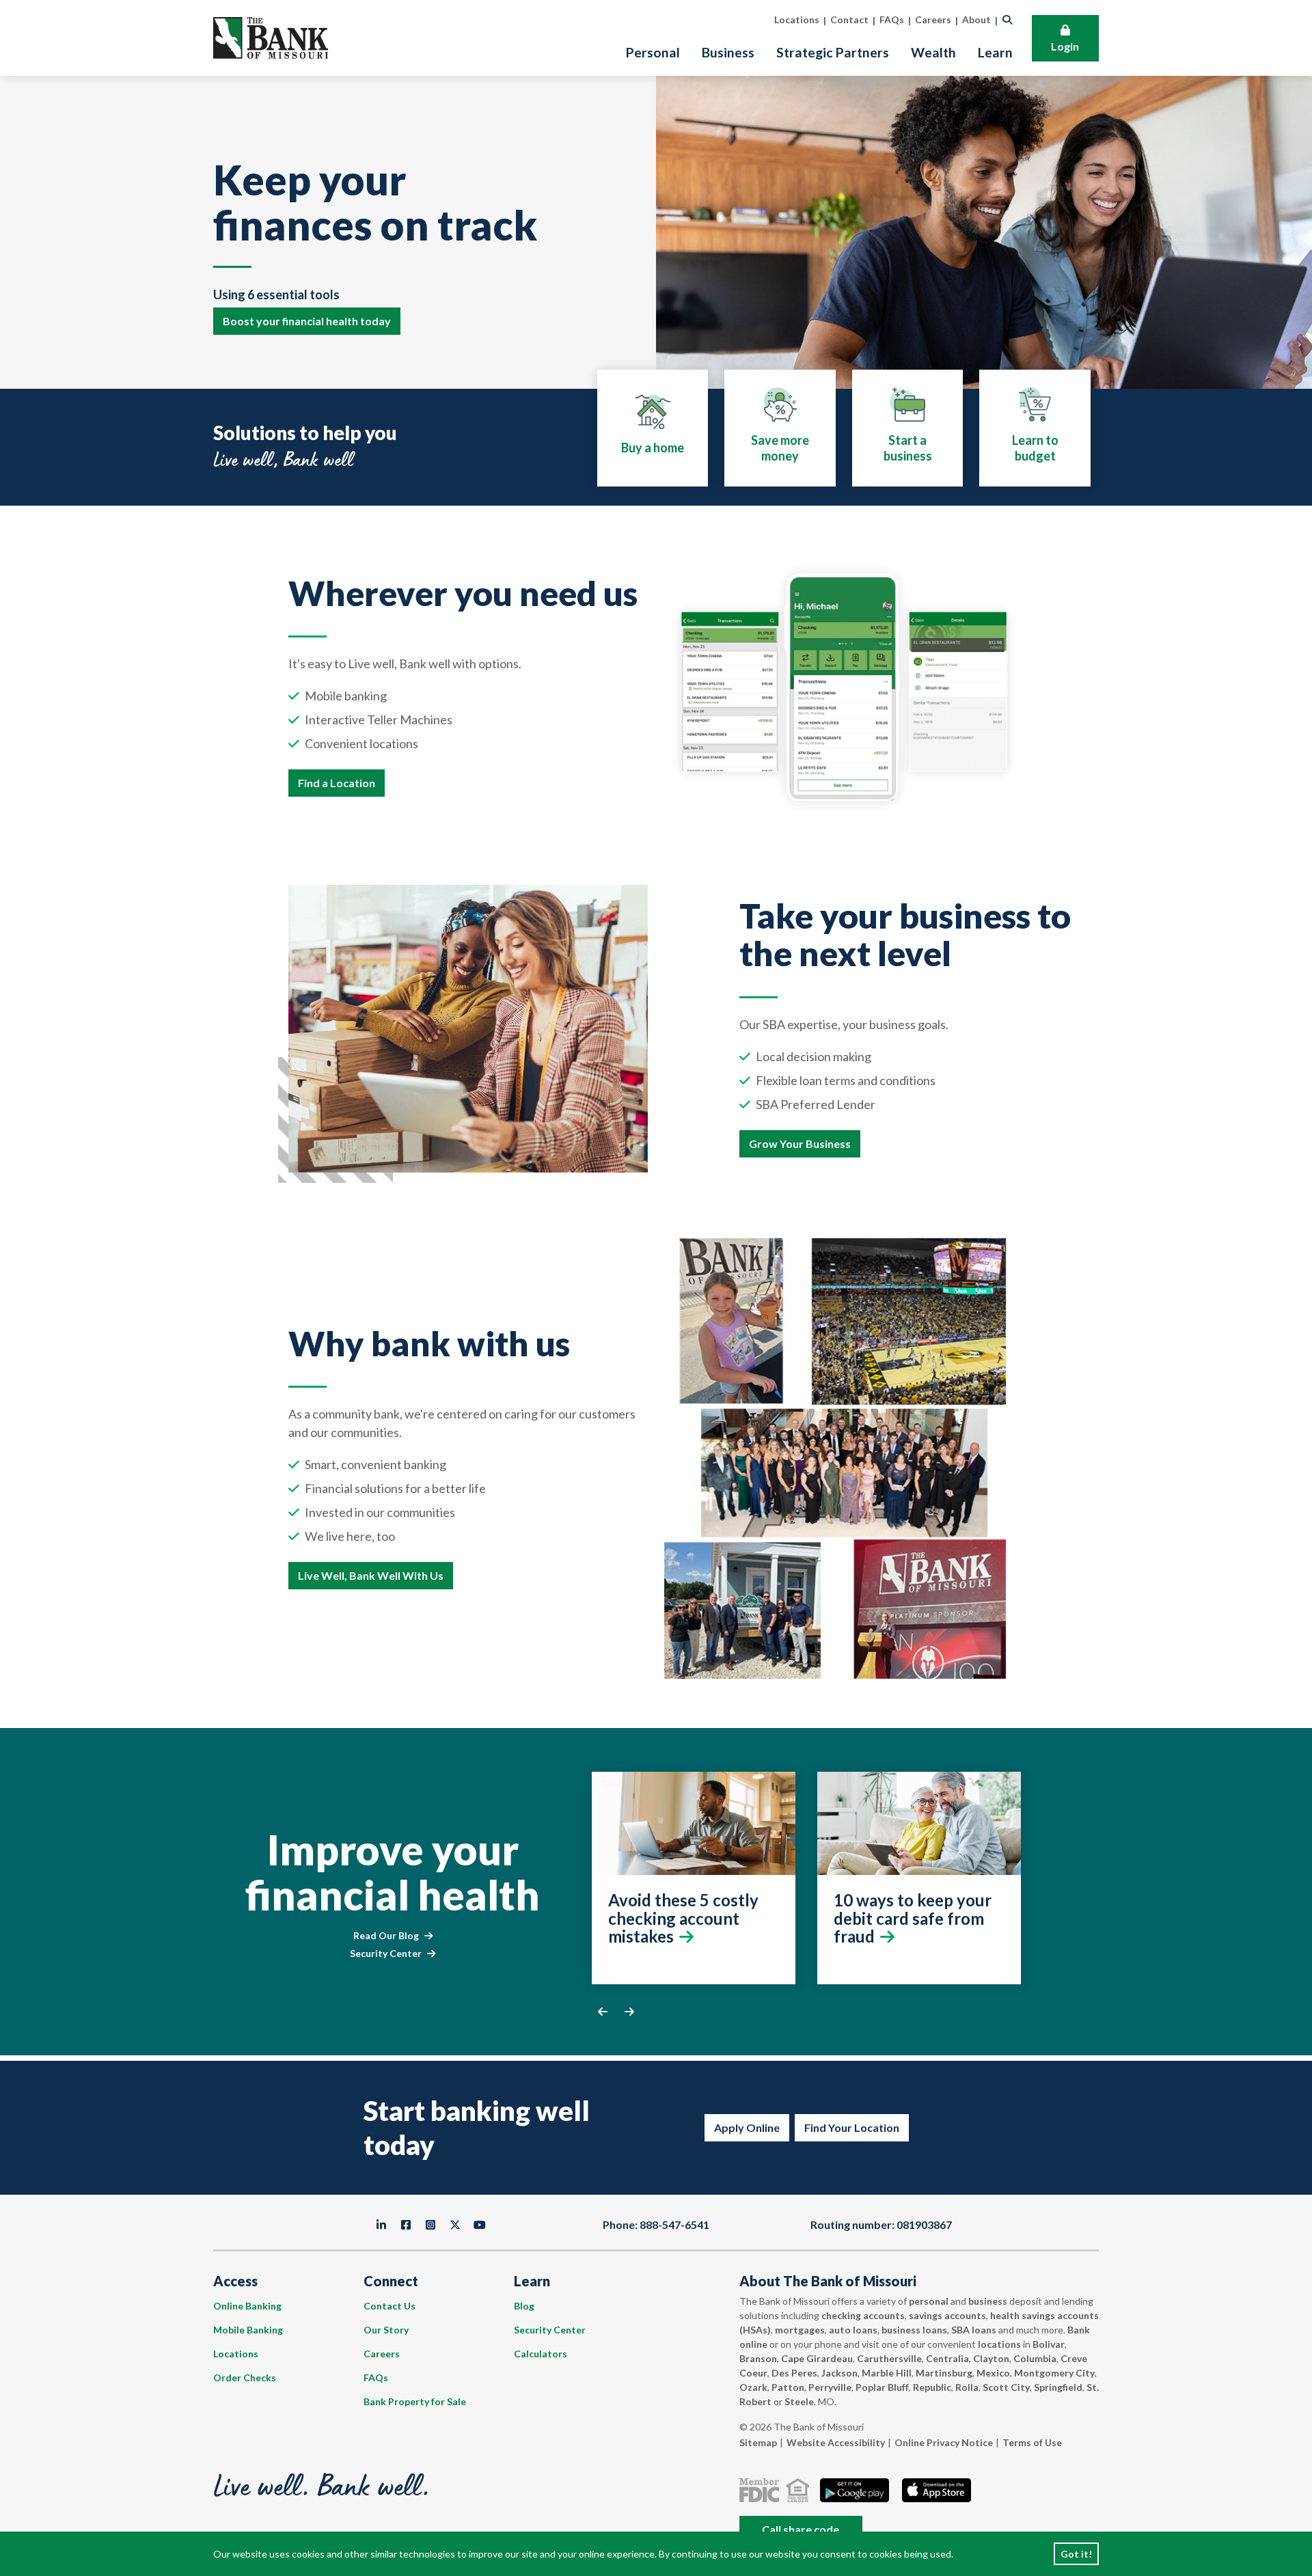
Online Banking (247, 2306)
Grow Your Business (800, 1143)
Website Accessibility (836, 2442)
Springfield (1058, 2387)
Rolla (967, 2387)
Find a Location (337, 783)
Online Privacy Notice (944, 2442)
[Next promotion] (629, 2012)
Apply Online (747, 2127)
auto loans (853, 2330)
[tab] (653, 428)
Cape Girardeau (817, 2358)
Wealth (933, 52)
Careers (382, 2354)
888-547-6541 (674, 2224)
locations (999, 2344)
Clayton (991, 2358)
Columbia (1035, 2358)
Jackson (839, 2373)
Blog (524, 2306)
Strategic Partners (833, 52)
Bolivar (1049, 2344)
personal (929, 2301)
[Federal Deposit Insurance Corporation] (762, 2490)
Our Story (386, 2330)
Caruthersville (889, 2358)
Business (728, 52)
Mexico (993, 2373)
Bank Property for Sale (415, 2401)
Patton (788, 2387)
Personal (653, 52)
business (988, 2301)
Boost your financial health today (307, 321)
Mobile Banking (248, 2330)
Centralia (947, 2358)
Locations (236, 2354)
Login (1065, 46)
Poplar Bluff (882, 2387)
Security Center (386, 1953)
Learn (995, 52)
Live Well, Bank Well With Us (371, 1575)
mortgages (800, 2330)
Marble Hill (887, 2373)
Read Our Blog (386, 1935)
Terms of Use (1032, 2442)
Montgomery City (1054, 2373)
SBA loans (974, 2330)
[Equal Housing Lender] (801, 2490)
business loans (914, 2330)
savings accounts (947, 2315)
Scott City (1006, 2387)
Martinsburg (944, 2373)
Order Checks (245, 2378)
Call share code (801, 2529)
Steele (799, 2401)
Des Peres (794, 2373)
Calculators (541, 2354)
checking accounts (863, 2315)
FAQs (376, 2378)
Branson (758, 2358)
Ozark (753, 2387)
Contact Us (389, 2306)
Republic (932, 2387)
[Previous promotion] (603, 2012)
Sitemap (758, 2442)
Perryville (830, 2387)
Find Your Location (852, 2127)
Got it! (1076, 2554)
